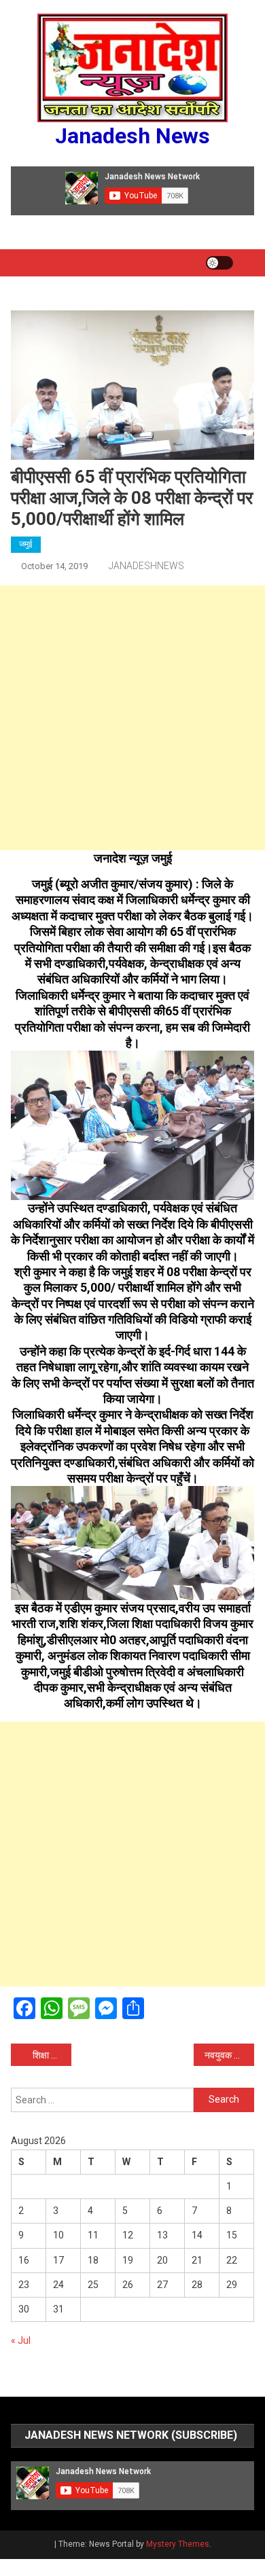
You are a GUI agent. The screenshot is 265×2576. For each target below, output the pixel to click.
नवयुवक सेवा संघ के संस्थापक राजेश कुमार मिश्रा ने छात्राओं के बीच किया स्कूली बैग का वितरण (230, 2055)
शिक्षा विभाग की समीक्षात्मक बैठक (52, 2055)
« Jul (21, 2340)
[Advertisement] (132, 718)
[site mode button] (219, 263)
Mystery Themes (178, 2544)
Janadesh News (132, 136)
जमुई (26, 544)
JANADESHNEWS (146, 566)
